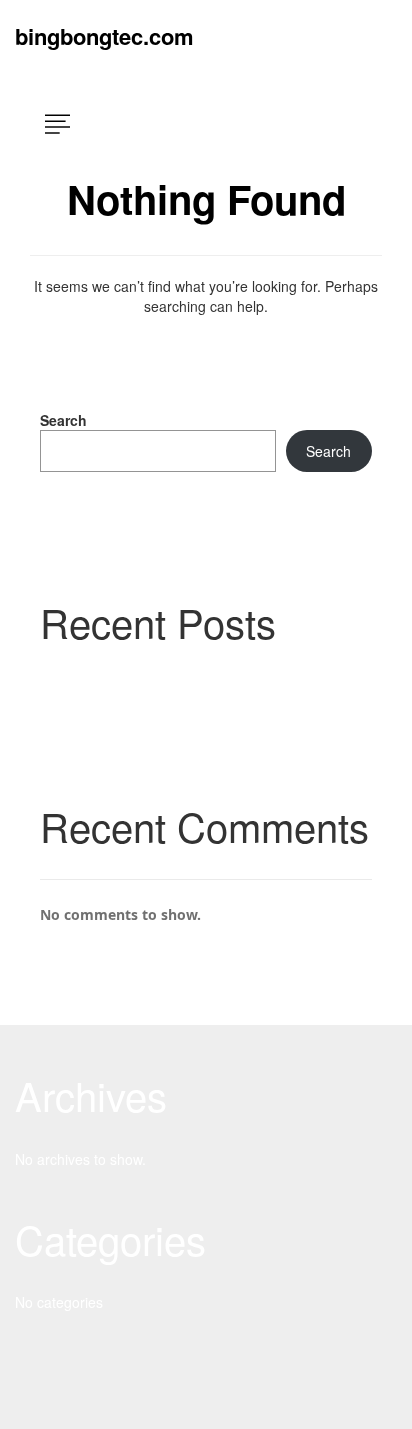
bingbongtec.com (104, 36)
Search (63, 420)
